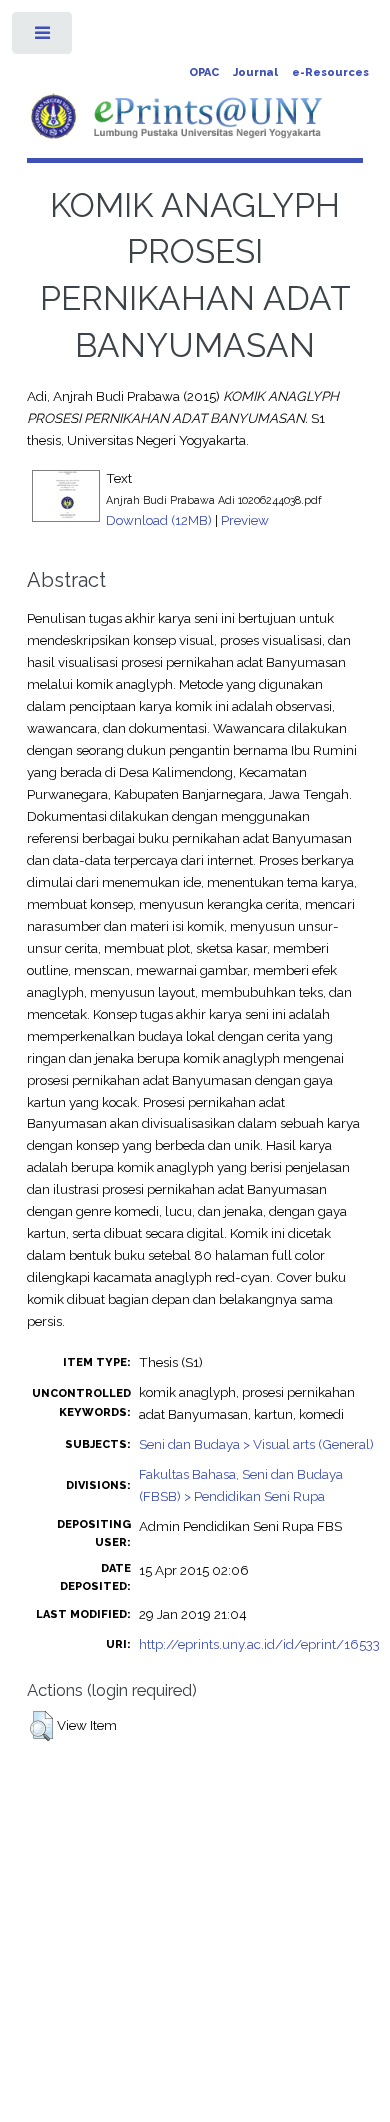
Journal (255, 72)
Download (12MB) (159, 520)
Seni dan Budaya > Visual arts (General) (256, 1444)
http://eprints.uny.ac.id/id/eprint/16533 (259, 1644)
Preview (245, 520)
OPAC (204, 72)
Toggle (43, 37)
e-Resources (330, 72)
